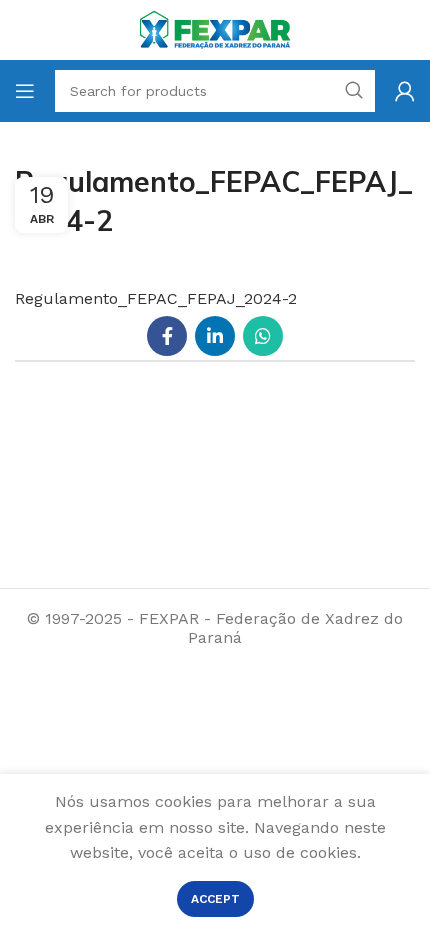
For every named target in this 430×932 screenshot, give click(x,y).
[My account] (405, 91)
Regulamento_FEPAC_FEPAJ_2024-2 (156, 298)
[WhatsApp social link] (263, 336)
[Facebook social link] (167, 336)
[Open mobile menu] (25, 91)
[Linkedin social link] (215, 336)
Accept (215, 899)
